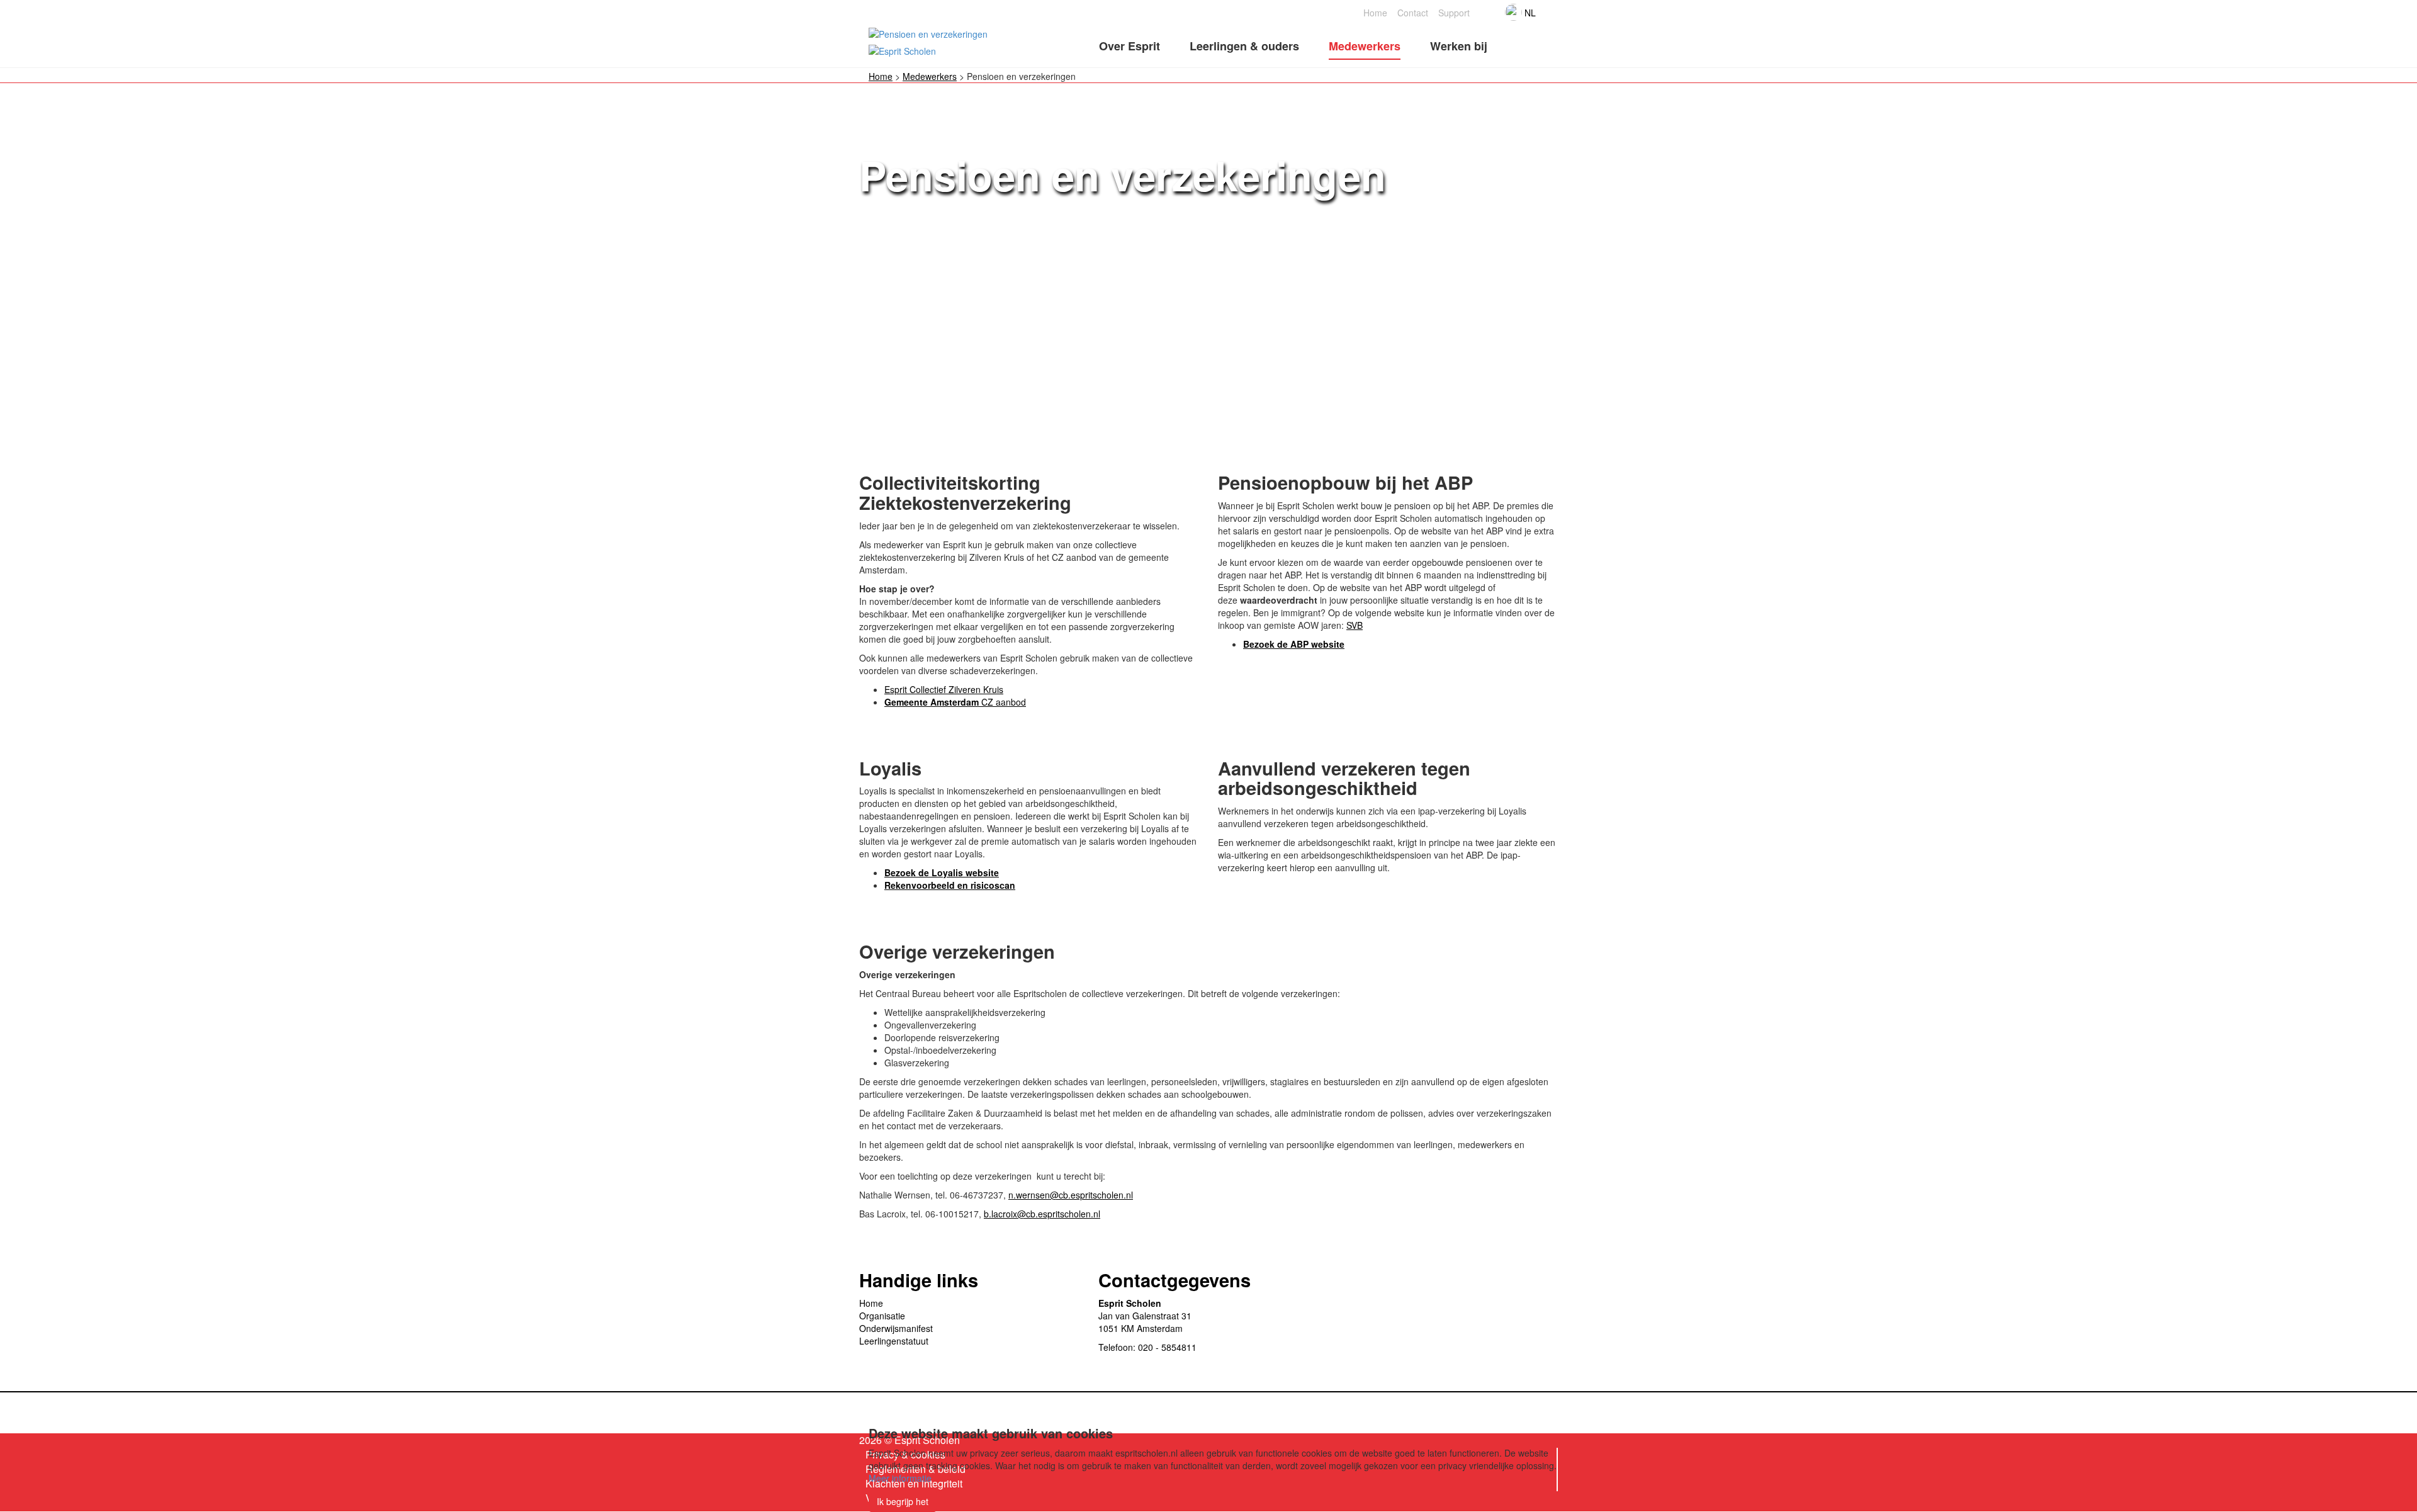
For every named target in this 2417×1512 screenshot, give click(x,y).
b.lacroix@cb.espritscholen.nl (1042, 1214)
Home (881, 76)
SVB (1355, 625)
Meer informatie (900, 1478)
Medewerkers (930, 76)
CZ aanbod (955, 702)
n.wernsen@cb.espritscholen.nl (1071, 1195)
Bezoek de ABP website (1294, 644)
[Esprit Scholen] (933, 33)
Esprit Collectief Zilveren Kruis (944, 689)
